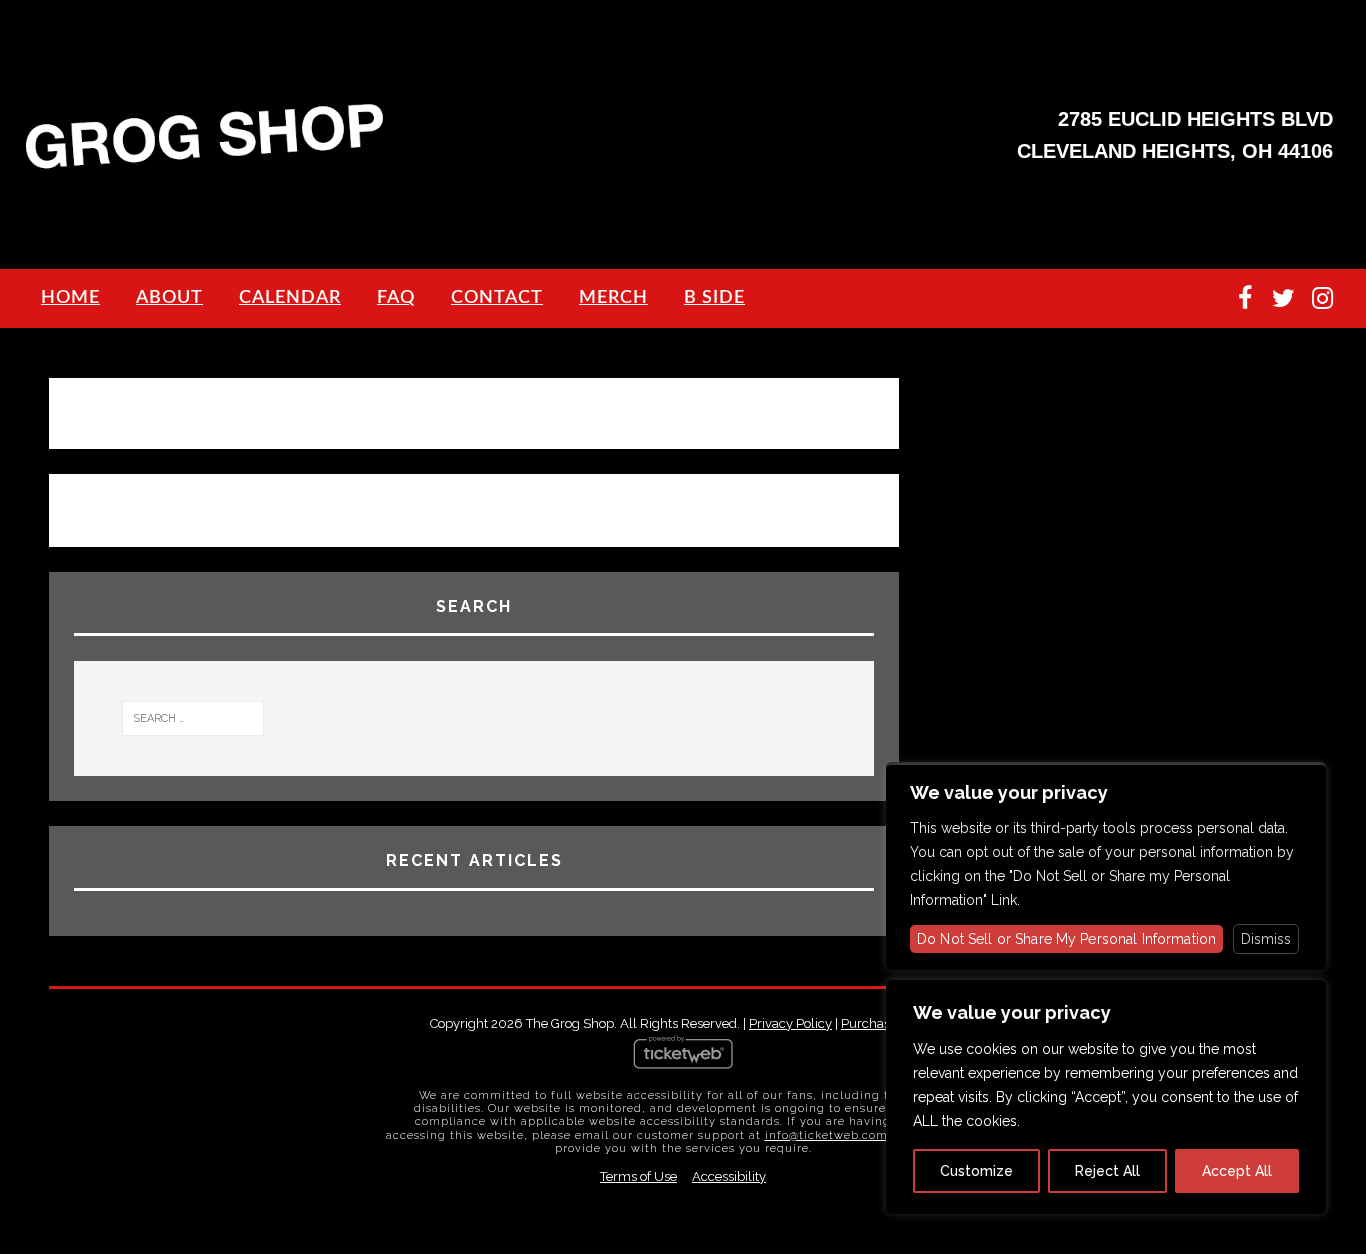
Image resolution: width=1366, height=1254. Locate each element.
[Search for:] (193, 718)
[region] (1106, 1097)
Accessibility (729, 1176)
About (169, 298)
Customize (976, 1171)
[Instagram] (1322, 298)
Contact (497, 298)
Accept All (1237, 1171)
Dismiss (1266, 939)
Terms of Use (638, 1176)
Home (70, 298)
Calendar (290, 298)
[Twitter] (1283, 298)
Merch (613, 298)
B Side (714, 298)
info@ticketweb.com (826, 1135)
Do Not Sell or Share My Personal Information (1066, 939)
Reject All (1107, 1171)
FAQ (396, 298)
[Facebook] (1244, 298)
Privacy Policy (790, 1023)
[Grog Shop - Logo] (205, 166)
